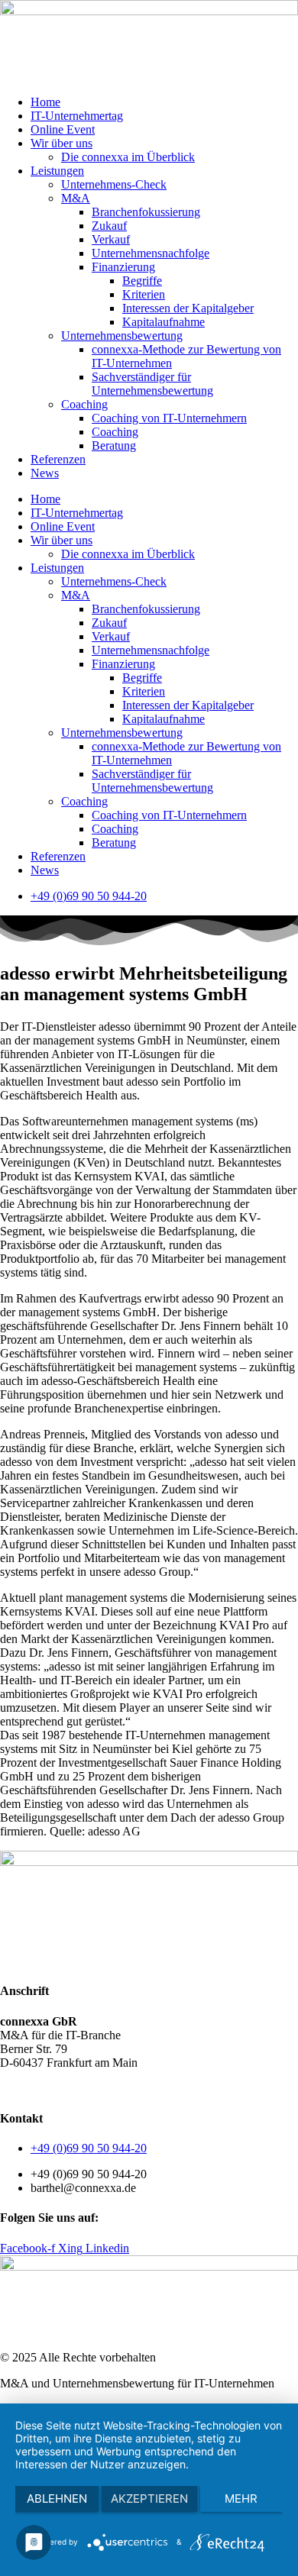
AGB (13, 2089)
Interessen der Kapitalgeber (188, 308)
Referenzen (58, 459)
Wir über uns (62, 143)
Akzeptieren (149, 2499)
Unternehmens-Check (114, 184)
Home (45, 102)
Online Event (63, 129)
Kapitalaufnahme (164, 322)
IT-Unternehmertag (77, 116)
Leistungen (57, 171)
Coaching (84, 404)
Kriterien (144, 294)
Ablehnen (57, 2499)
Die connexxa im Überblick (128, 157)
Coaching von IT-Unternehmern (169, 418)
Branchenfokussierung (146, 212)
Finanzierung (123, 267)
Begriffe (142, 281)
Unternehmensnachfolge (151, 253)
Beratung (114, 445)
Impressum (175, 2089)
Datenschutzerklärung (88, 2089)
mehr (241, 2499)
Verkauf (111, 239)
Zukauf (109, 226)
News (45, 473)
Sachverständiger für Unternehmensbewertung (152, 384)
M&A (76, 198)
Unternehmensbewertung (122, 336)
